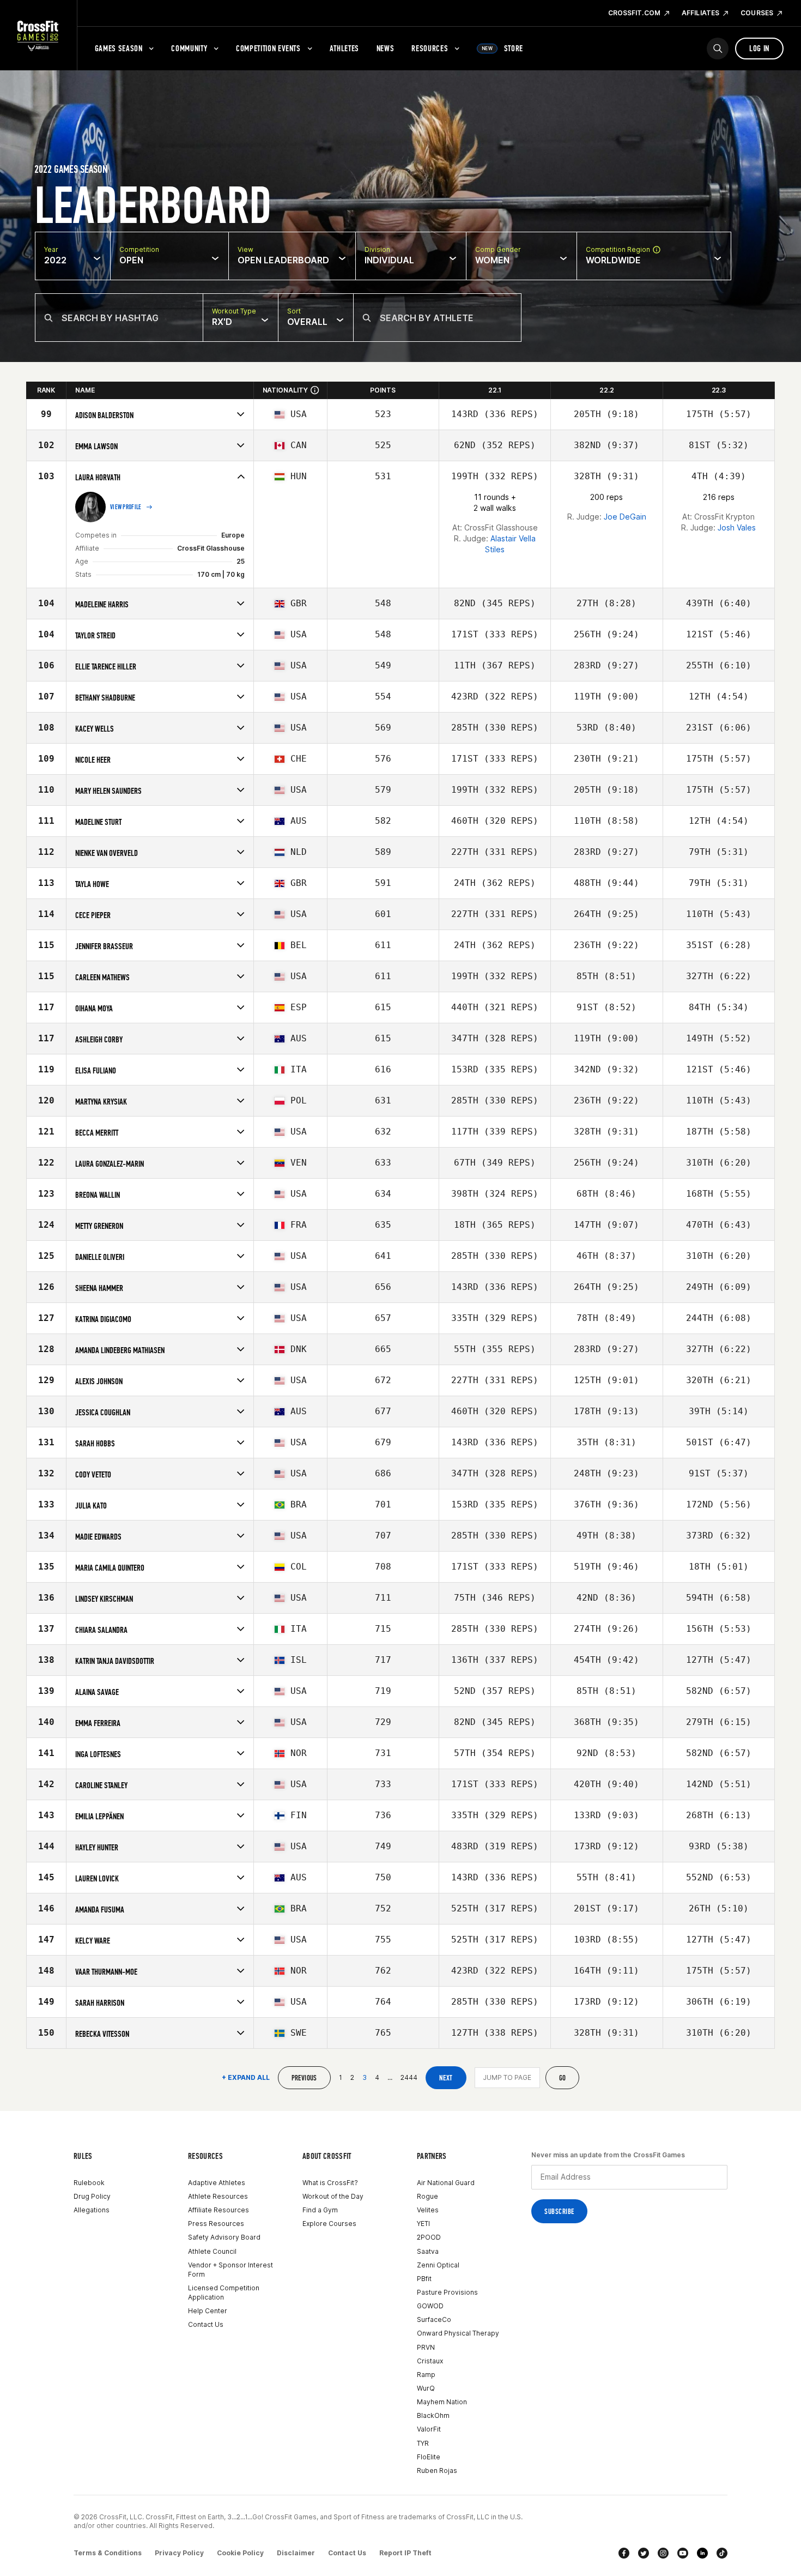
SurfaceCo (434, 2319)
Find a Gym (320, 2210)
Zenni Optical (438, 2265)
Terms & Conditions (108, 2553)
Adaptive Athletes (217, 2183)
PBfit (424, 2279)
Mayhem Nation (442, 2402)
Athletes (344, 48)
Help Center (208, 2311)
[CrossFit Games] (38, 35)
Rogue (427, 2196)
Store (502, 48)
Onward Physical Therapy (458, 2333)
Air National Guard (446, 2183)
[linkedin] (702, 2553)
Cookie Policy (240, 2553)
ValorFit (429, 2429)
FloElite (429, 2457)
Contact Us (206, 2324)
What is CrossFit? (330, 2183)
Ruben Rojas (437, 2471)
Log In (759, 48)
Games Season (119, 48)
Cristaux (430, 2361)
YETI (423, 2224)
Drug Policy (92, 2196)
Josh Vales (737, 527)
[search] (718, 49)
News (386, 48)
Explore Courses (329, 2224)
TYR (423, 2443)
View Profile (126, 507)
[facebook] (624, 2553)
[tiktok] (722, 2553)
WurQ (426, 2388)
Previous (304, 2078)
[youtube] (683, 2553)
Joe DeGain (625, 517)
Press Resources (216, 2224)
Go (563, 2078)
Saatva (428, 2251)
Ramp (426, 2375)
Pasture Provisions (447, 2292)
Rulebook (89, 2183)
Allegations (92, 2210)
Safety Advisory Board (224, 2237)
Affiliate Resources (219, 2210)
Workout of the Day (333, 2196)
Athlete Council (212, 2251)
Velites (428, 2210)
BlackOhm (433, 2415)
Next (446, 2078)
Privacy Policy (179, 2553)
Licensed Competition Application (224, 2293)
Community (189, 48)
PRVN (426, 2347)
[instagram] (663, 2553)
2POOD (429, 2237)
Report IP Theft (405, 2553)
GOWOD (430, 2306)
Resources (430, 48)
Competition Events (268, 48)
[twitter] (644, 2553)
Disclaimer (296, 2553)
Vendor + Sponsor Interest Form (230, 2270)
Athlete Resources (218, 2196)
